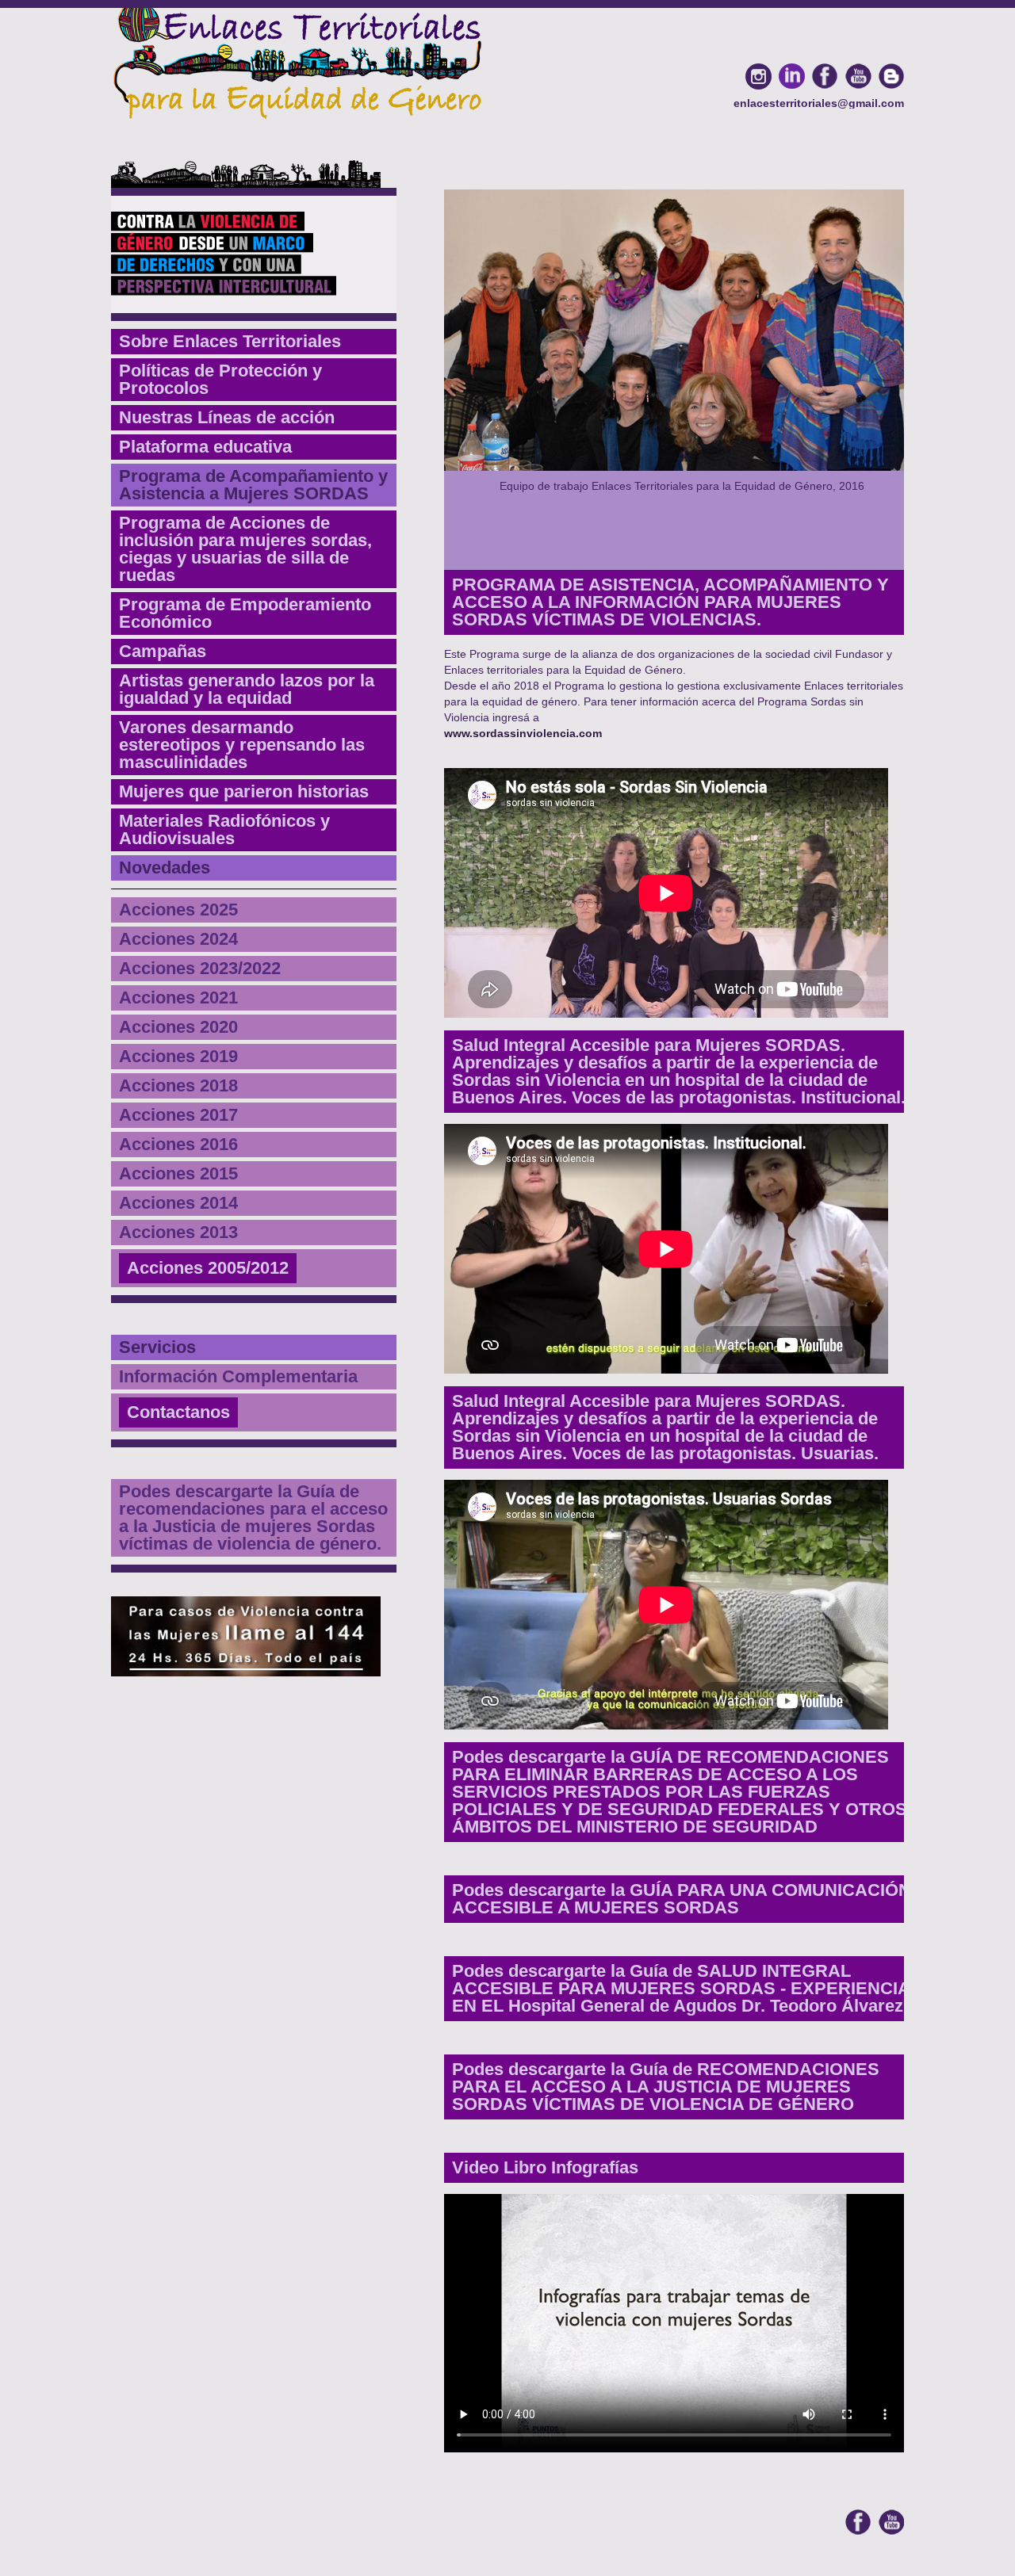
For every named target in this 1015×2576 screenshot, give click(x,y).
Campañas (163, 651)
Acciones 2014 (178, 1203)
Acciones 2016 (178, 1144)
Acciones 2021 (178, 998)
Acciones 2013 (178, 1232)
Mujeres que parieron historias (244, 791)
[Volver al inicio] (298, 60)
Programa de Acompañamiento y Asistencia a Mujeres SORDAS (253, 485)
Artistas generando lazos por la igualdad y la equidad (247, 689)
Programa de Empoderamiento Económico (245, 613)
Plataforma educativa (205, 447)
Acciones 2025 (178, 910)
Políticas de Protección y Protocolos (220, 379)
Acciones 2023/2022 (200, 968)
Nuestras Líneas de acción (227, 417)
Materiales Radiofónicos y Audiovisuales (224, 829)
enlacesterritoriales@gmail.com (819, 103)
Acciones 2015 (178, 1173)
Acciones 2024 (178, 939)
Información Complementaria (238, 1376)
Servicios (157, 1347)
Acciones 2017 (178, 1115)
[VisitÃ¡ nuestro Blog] (891, 76)
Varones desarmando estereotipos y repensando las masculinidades (242, 745)
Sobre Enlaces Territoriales (230, 341)
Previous (435, 384)
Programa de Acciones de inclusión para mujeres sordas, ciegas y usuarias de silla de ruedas (245, 549)
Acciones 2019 (178, 1056)
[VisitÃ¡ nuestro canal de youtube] (858, 76)
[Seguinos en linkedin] (791, 76)
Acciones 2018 (178, 1085)
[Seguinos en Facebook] (825, 76)
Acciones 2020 (178, 1027)
